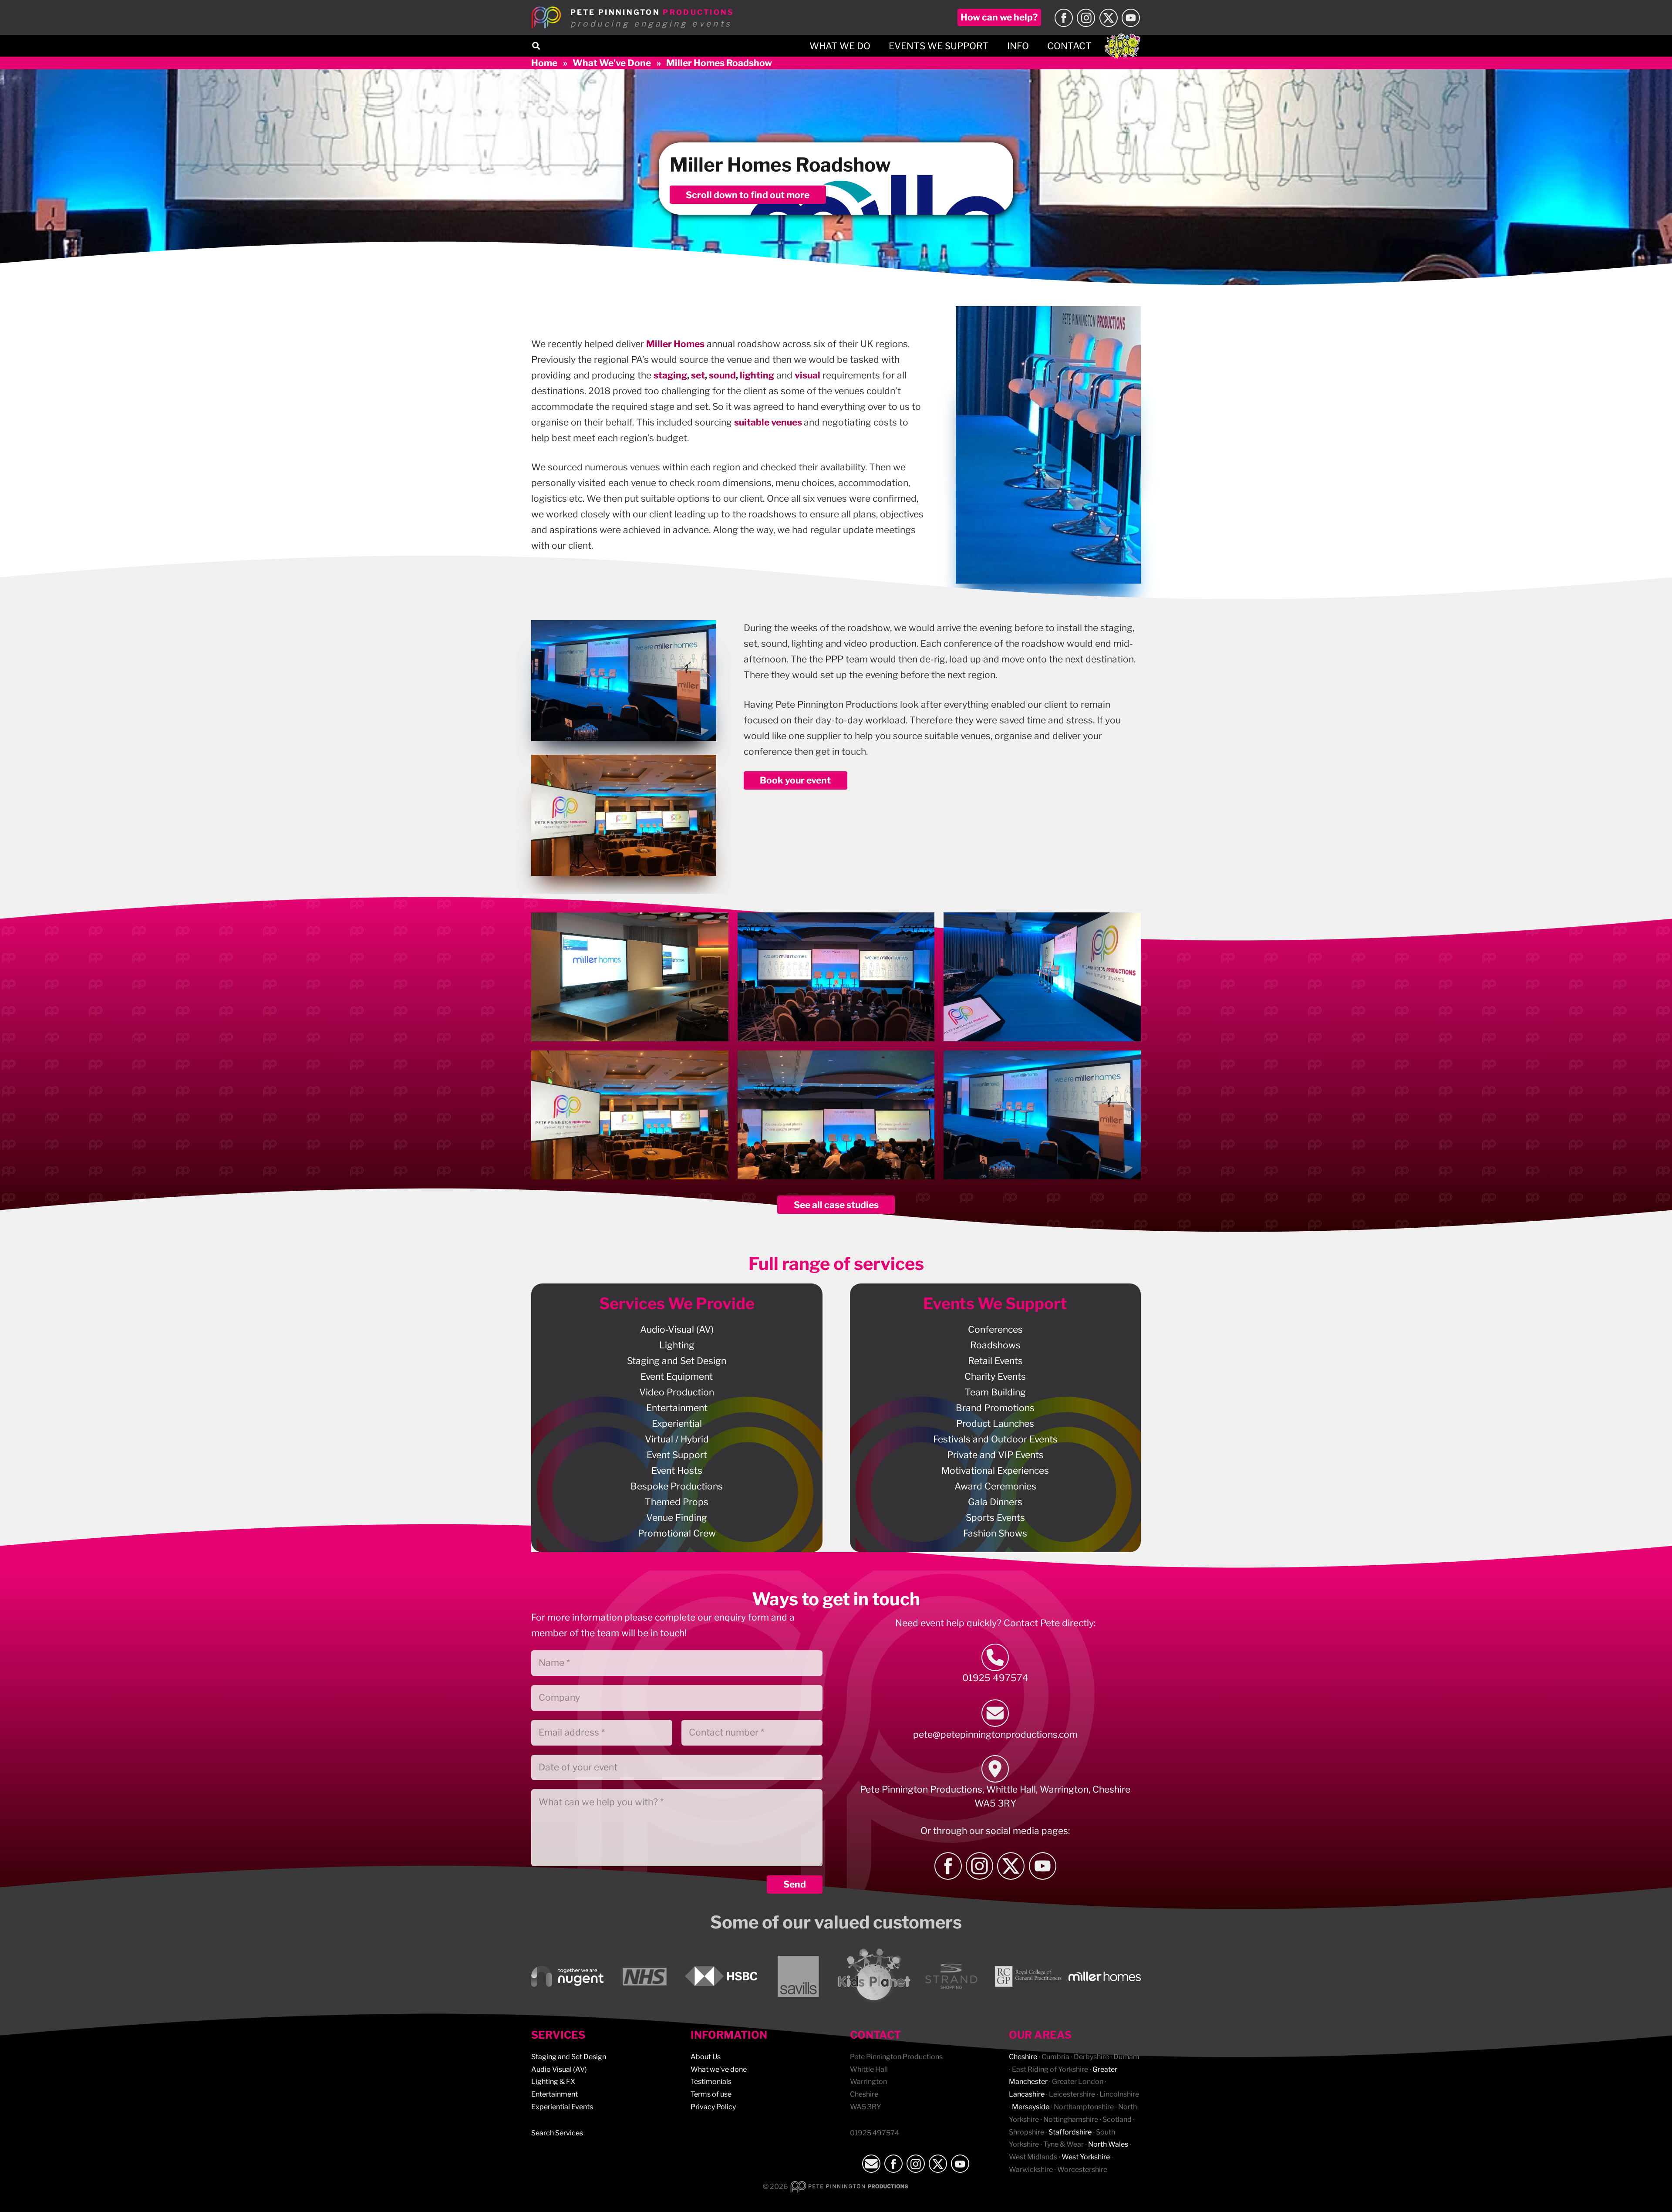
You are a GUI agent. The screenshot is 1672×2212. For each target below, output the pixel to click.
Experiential (677, 1423)
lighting (757, 375)
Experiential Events (562, 2107)
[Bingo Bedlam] (1123, 46)
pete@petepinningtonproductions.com (995, 1734)
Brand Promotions (995, 1408)
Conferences (995, 1329)
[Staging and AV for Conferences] (630, 977)
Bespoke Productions (677, 1486)
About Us (706, 2057)
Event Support (677, 1455)
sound (722, 375)
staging (670, 375)
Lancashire (1027, 2094)
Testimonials (711, 2082)
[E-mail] (995, 1713)
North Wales (1108, 2144)
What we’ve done (719, 2069)
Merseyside (1031, 2107)
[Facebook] (1064, 18)
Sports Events (995, 1518)
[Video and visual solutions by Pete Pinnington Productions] (630, 1115)
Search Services (557, 2133)
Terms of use (711, 2094)
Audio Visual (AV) (559, 2069)
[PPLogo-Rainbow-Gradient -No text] (546, 17)
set (698, 375)
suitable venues (769, 422)
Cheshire (1023, 2057)
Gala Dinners (995, 1502)
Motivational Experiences (995, 1471)
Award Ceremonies (995, 1486)
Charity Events (995, 1376)
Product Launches (995, 1423)
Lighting (677, 1345)
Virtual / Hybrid (677, 1439)
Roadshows (995, 1345)
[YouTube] (1131, 18)
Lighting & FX (553, 2082)
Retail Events (995, 1361)
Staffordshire (1070, 2132)
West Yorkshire (1086, 2157)
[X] (1109, 18)
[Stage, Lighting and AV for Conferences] (836, 977)
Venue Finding (677, 1518)
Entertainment (677, 1408)
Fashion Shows (995, 1533)
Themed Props (677, 1502)
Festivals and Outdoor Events (995, 1439)
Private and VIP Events (995, 1455)
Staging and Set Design (677, 1361)
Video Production (677, 1392)
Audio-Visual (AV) (677, 1329)
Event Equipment (677, 1376)
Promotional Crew (677, 1533)
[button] (536, 46)
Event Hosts (677, 1471)
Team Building (995, 1392)
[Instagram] (1086, 18)
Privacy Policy (713, 2107)
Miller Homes (675, 344)
